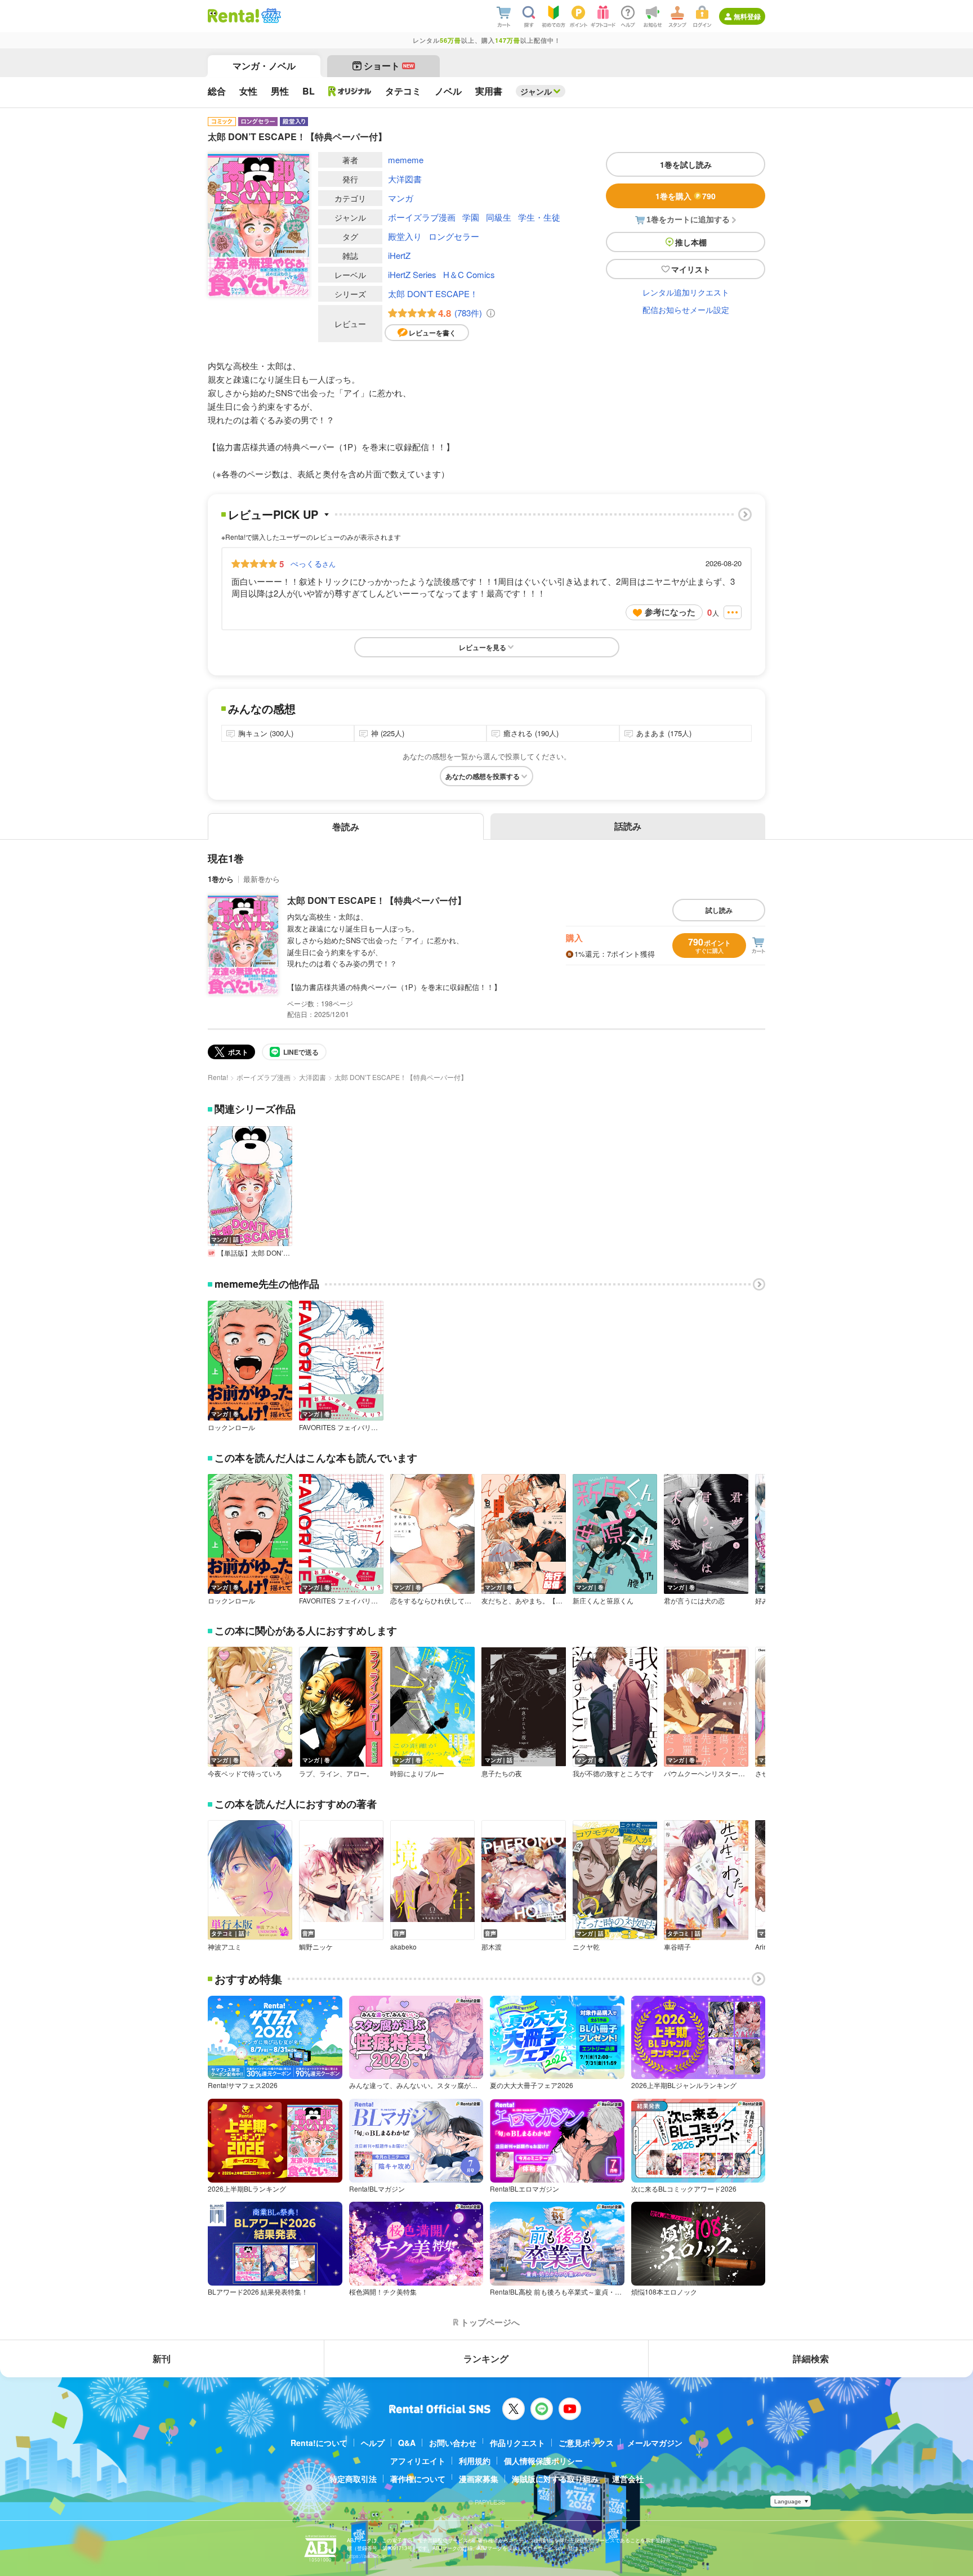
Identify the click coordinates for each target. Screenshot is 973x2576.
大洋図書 (405, 179)
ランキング (486, 2358)
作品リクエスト (517, 2443)
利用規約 (475, 2461)
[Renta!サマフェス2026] (270, 16)
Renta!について (319, 2443)
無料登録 (747, 16)
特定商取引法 (353, 2479)
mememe (406, 160)
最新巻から (262, 879)
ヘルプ (373, 2443)
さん (313, 563)
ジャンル (536, 91)
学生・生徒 (539, 217)
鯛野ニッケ (316, 1947)
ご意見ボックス (586, 2443)
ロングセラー (454, 236)
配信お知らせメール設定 (686, 310)
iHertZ (399, 255)
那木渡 (492, 1947)
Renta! (218, 1077)
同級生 (499, 217)
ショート (389, 66)
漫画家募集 (479, 2479)
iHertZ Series (412, 274)
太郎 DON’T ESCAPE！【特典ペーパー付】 (377, 900)
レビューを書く (432, 333)
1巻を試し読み (686, 164)
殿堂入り (405, 236)
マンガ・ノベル (264, 66)
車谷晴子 (677, 1947)
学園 (471, 217)
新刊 (162, 2358)
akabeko (403, 1947)
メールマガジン (655, 2443)
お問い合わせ (453, 2443)
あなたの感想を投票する (483, 776)
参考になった (670, 612)
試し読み (719, 910)
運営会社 (628, 2479)
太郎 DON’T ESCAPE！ (433, 294)
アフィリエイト (418, 2461)
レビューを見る (483, 647)
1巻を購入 (686, 196)
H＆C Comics (469, 274)
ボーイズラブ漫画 (422, 217)
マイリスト (691, 269)
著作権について (418, 2479)
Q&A (407, 2443)
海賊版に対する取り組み (555, 2479)
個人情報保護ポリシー (543, 2461)
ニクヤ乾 (586, 1947)
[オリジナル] (350, 91)
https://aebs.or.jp (367, 2556)
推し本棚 (691, 242)
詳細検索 (811, 2358)
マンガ (401, 198)
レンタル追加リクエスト (686, 292)
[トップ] (233, 16)
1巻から (221, 879)
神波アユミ (225, 1947)
